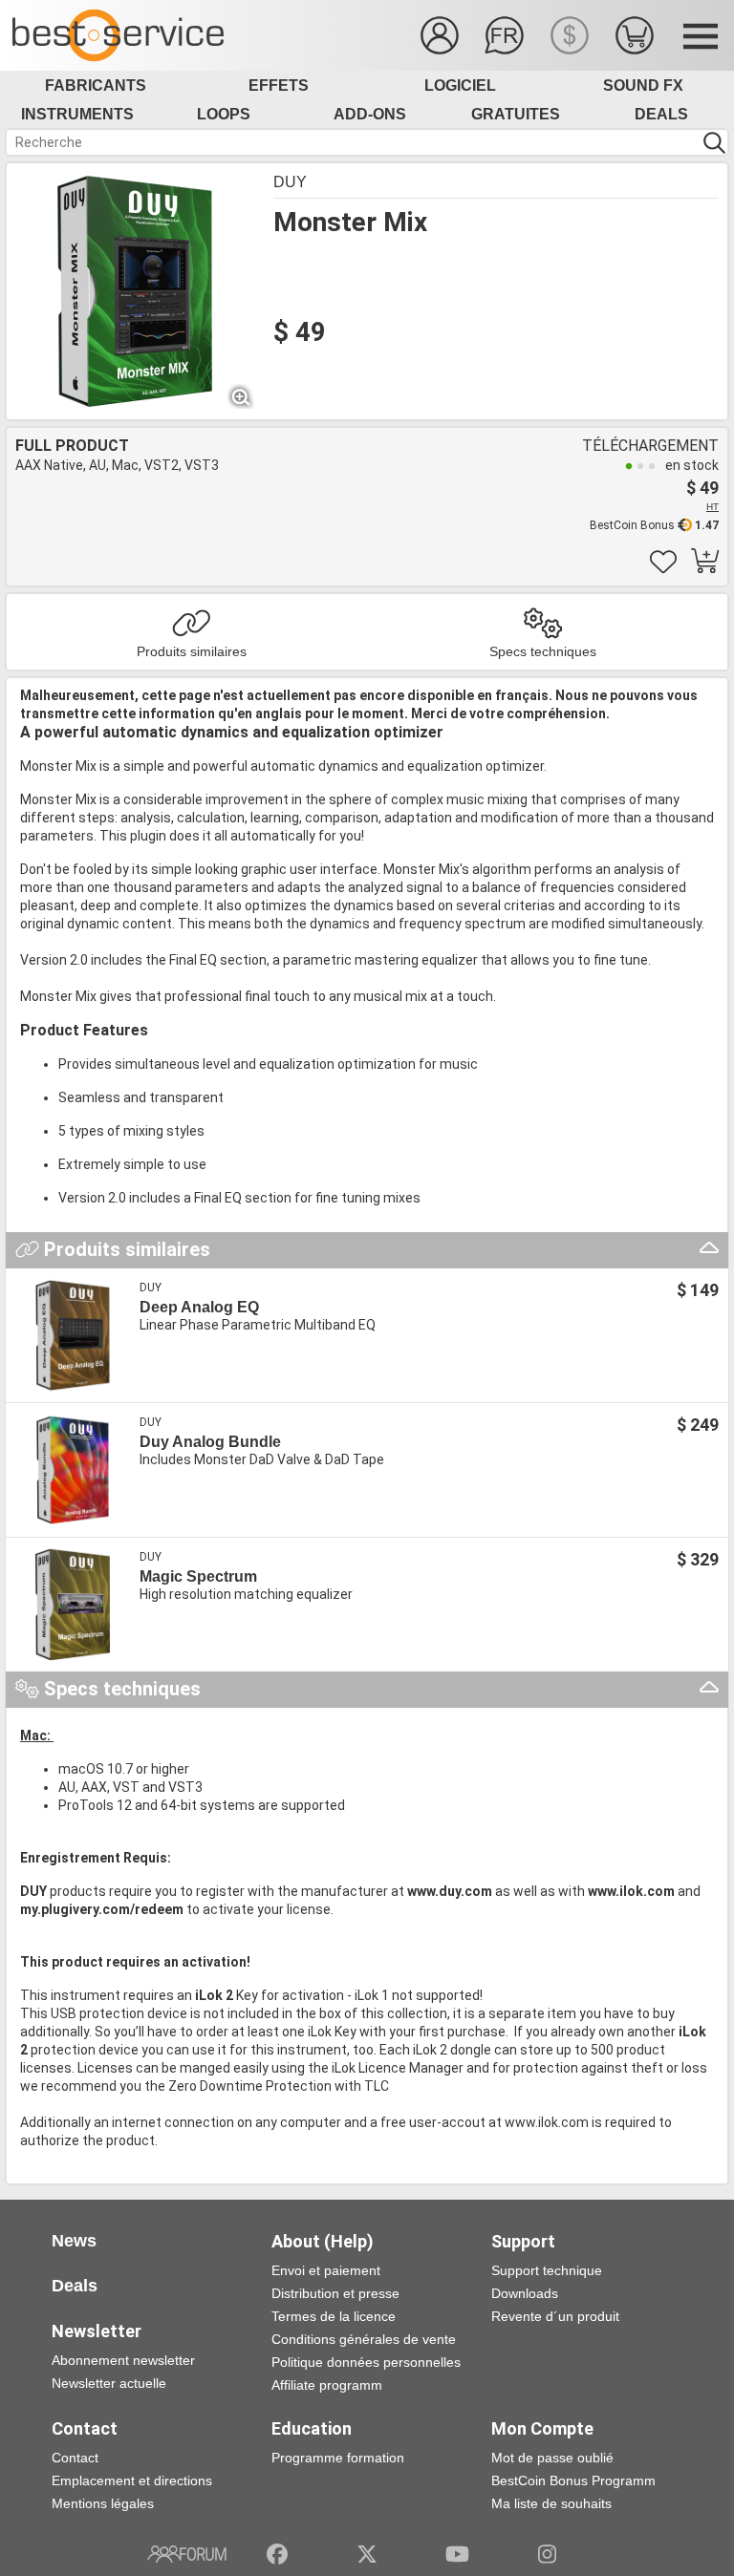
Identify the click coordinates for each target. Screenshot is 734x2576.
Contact (75, 2458)
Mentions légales (103, 2503)
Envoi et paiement (326, 2270)
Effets (279, 85)
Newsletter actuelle (109, 2383)
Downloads (525, 2293)
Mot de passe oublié (552, 2458)
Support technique (547, 2270)
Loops (224, 114)
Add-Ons (370, 114)
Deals (661, 114)
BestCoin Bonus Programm (573, 2480)
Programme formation (338, 2458)
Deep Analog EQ (199, 1307)
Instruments (77, 114)
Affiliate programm (327, 2385)
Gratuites (516, 114)
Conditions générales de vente (364, 2339)
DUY (290, 182)
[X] (367, 2554)
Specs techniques (543, 651)
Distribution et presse (335, 2293)
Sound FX (643, 85)
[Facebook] (277, 2554)
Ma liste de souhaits (551, 2503)
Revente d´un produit (555, 2316)
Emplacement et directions (132, 2480)
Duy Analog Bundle (210, 1442)
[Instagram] (547, 2554)
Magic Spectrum (198, 1576)
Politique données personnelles (366, 2362)
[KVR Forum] (187, 2554)
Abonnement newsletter (123, 2360)
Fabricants (96, 85)
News (74, 2241)
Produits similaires (192, 651)
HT (712, 507)
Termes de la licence (334, 2316)
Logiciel (460, 85)
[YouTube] (457, 2554)
